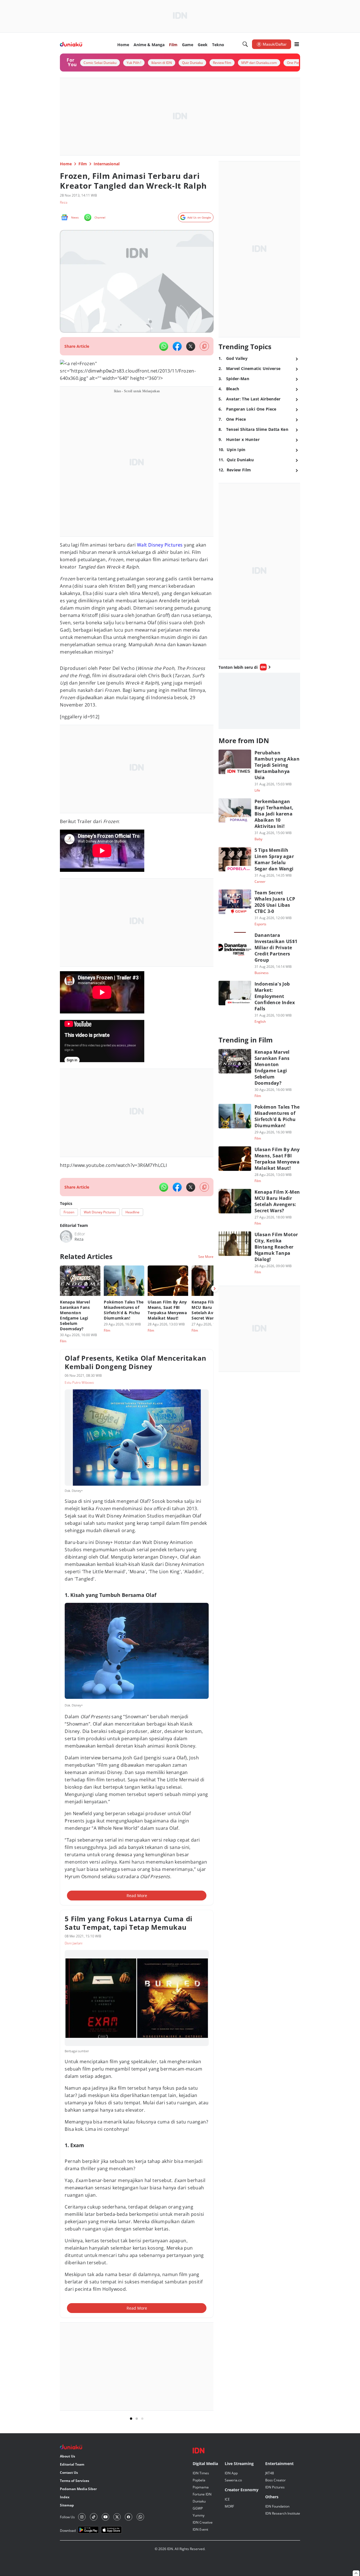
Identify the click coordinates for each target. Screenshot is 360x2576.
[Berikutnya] (215, 1289)
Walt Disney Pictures (160, 545)
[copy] (204, 346)
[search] (245, 44)
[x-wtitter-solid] (191, 346)
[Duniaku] (71, 44)
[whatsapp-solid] (164, 346)
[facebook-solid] (177, 346)
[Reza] (66, 1236)
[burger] (297, 44)
